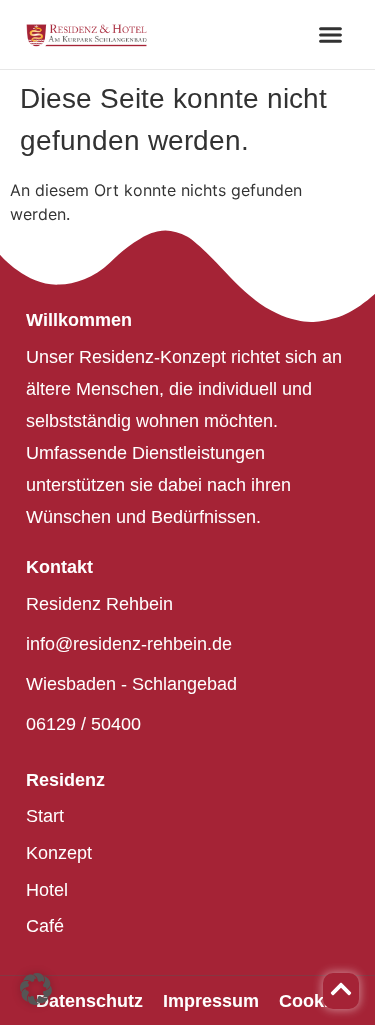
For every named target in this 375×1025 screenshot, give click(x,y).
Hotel (47, 890)
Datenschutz (89, 1001)
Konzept (59, 853)
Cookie (309, 1001)
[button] (330, 35)
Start (45, 816)
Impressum (211, 1001)
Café (45, 926)
